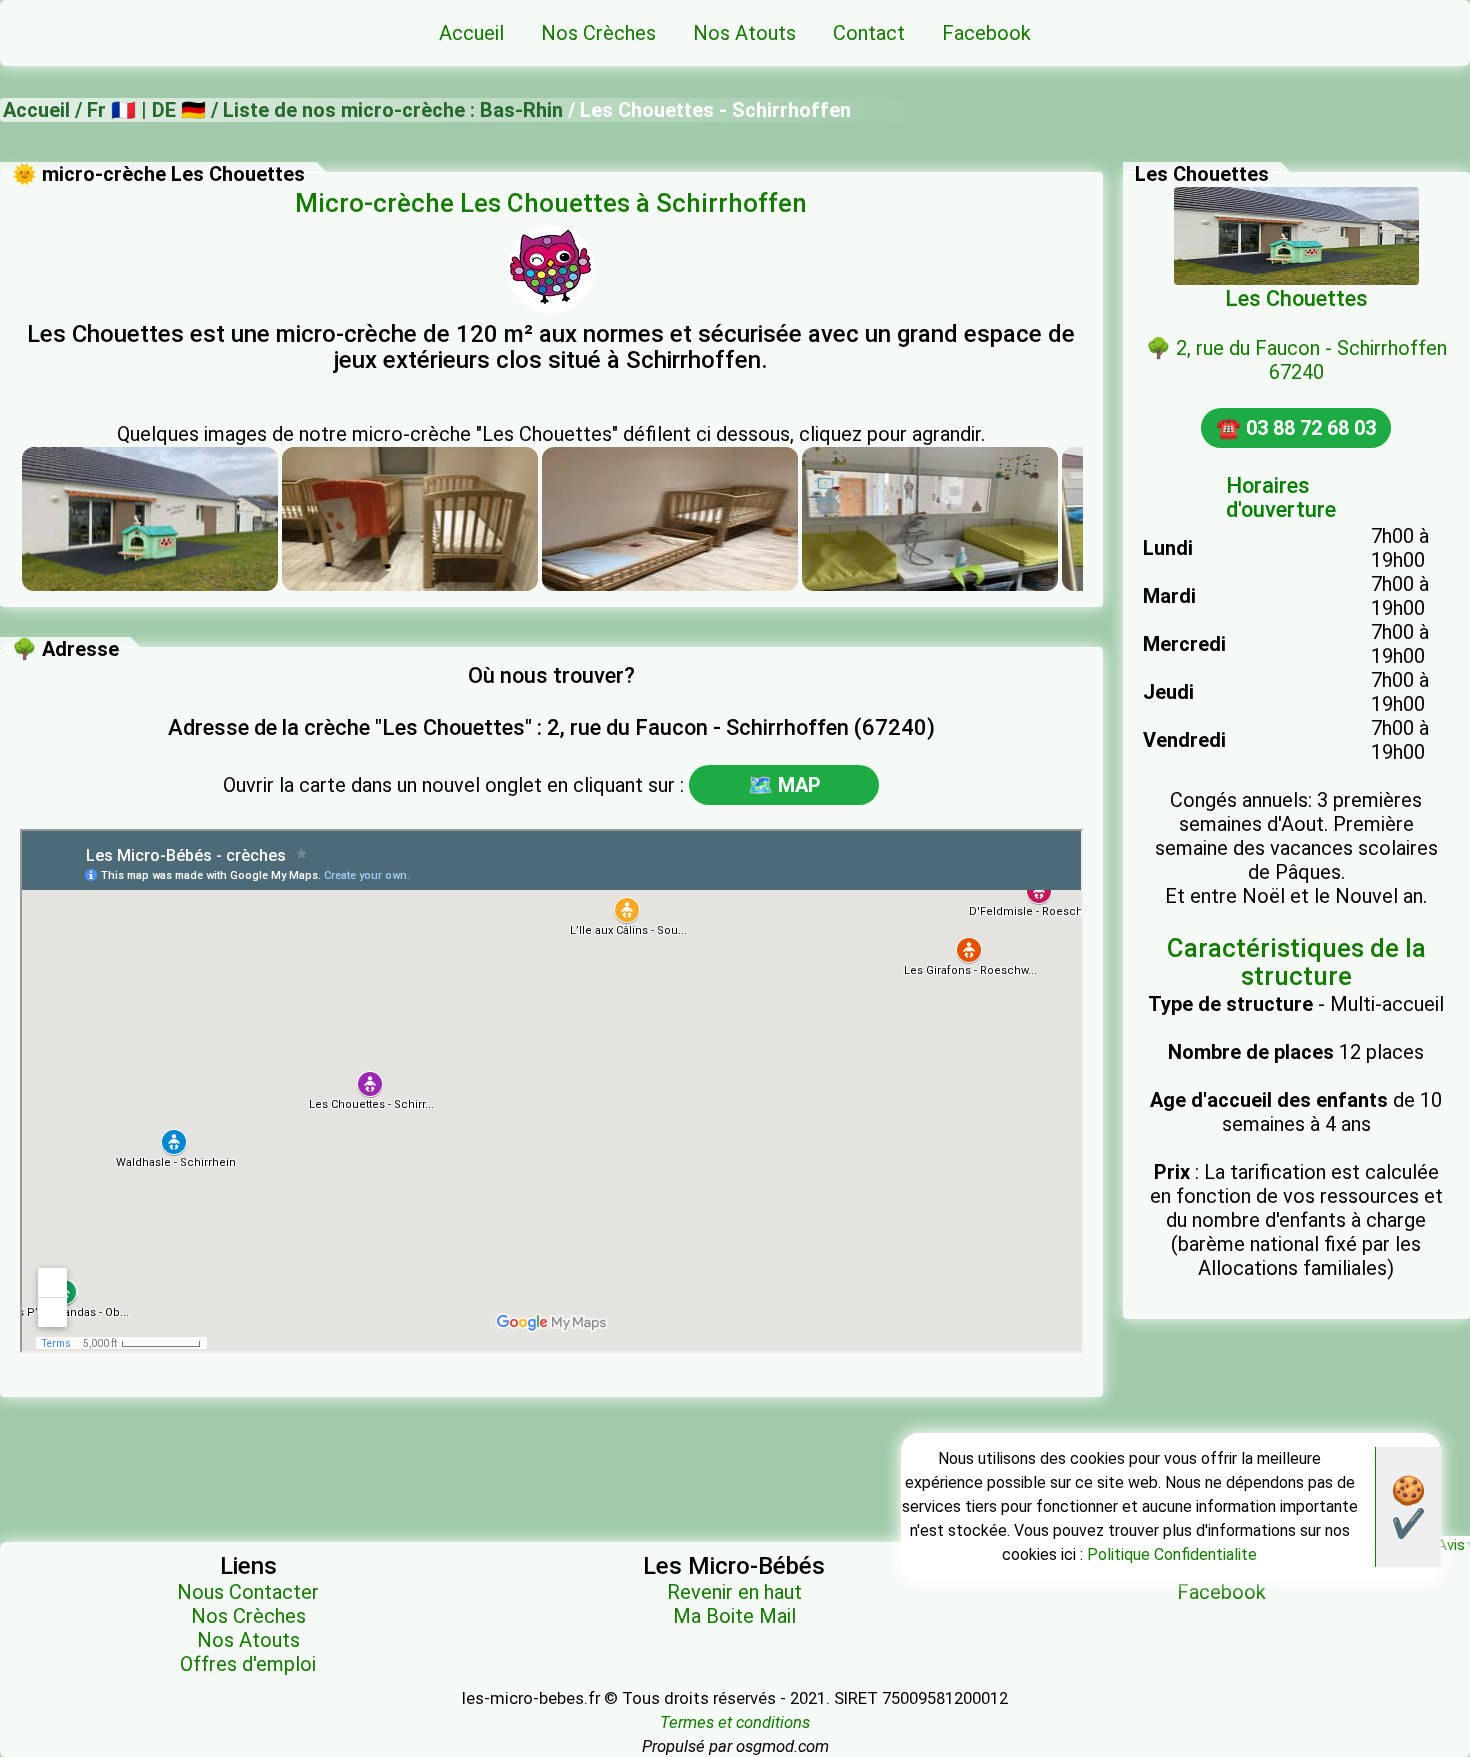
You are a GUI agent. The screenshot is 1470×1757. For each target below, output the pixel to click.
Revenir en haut (734, 1592)
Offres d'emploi (248, 1664)
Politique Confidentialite (1172, 1554)
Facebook (1221, 1592)
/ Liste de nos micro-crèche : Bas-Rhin (384, 110)
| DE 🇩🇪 (171, 110)
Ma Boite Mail (734, 1616)
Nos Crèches (248, 1616)
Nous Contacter (248, 1592)
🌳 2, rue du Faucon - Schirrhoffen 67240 (1296, 360)
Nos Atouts (248, 1640)
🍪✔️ (1408, 1507)
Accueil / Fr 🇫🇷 (69, 110)
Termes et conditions (735, 1722)
